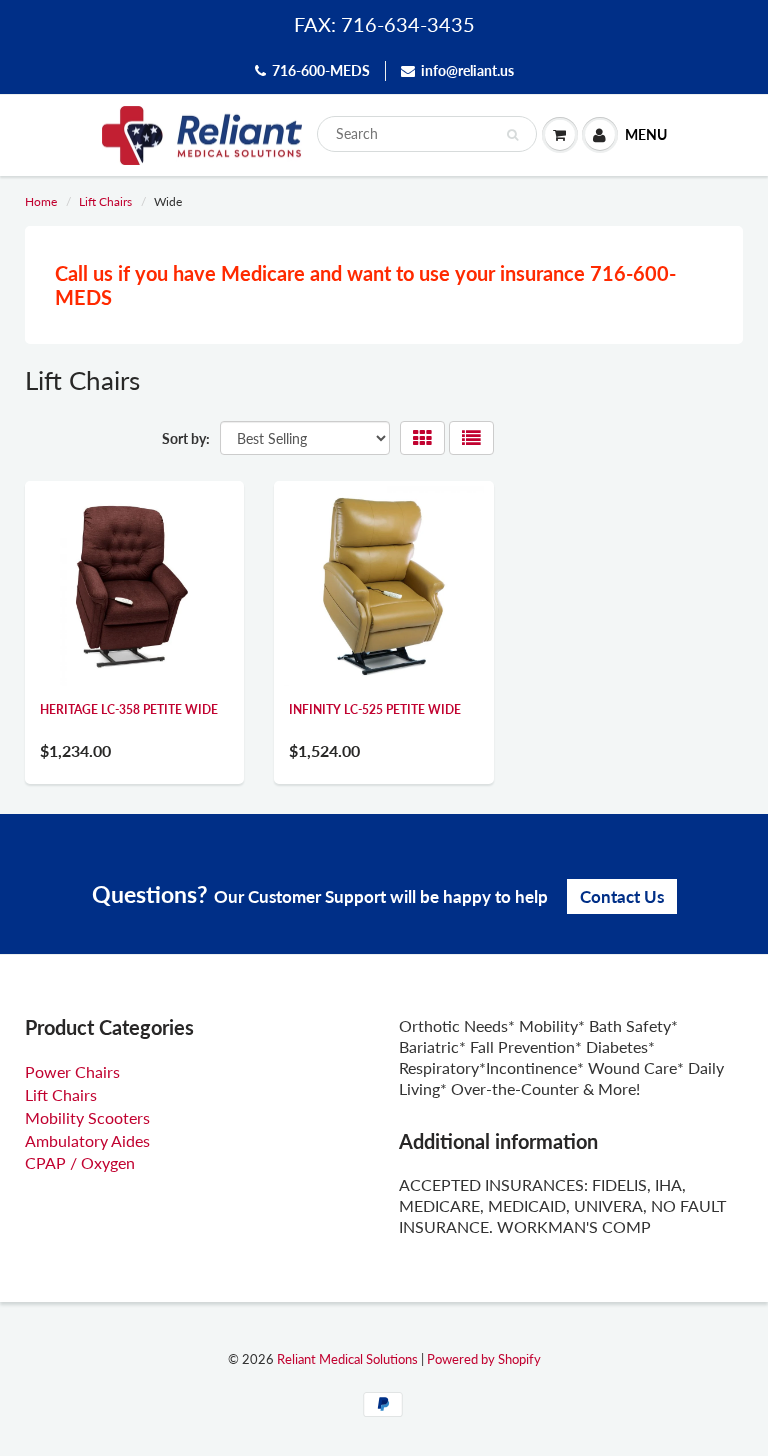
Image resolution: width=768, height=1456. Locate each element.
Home (41, 201)
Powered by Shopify (484, 1359)
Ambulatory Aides (87, 1140)
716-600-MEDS (321, 70)
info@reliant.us (467, 70)
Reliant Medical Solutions (347, 1359)
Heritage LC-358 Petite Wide (129, 709)
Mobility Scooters (87, 1117)
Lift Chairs (105, 201)
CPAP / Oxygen (80, 1162)
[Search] (512, 135)
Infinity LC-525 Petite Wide (375, 709)
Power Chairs (72, 1071)
